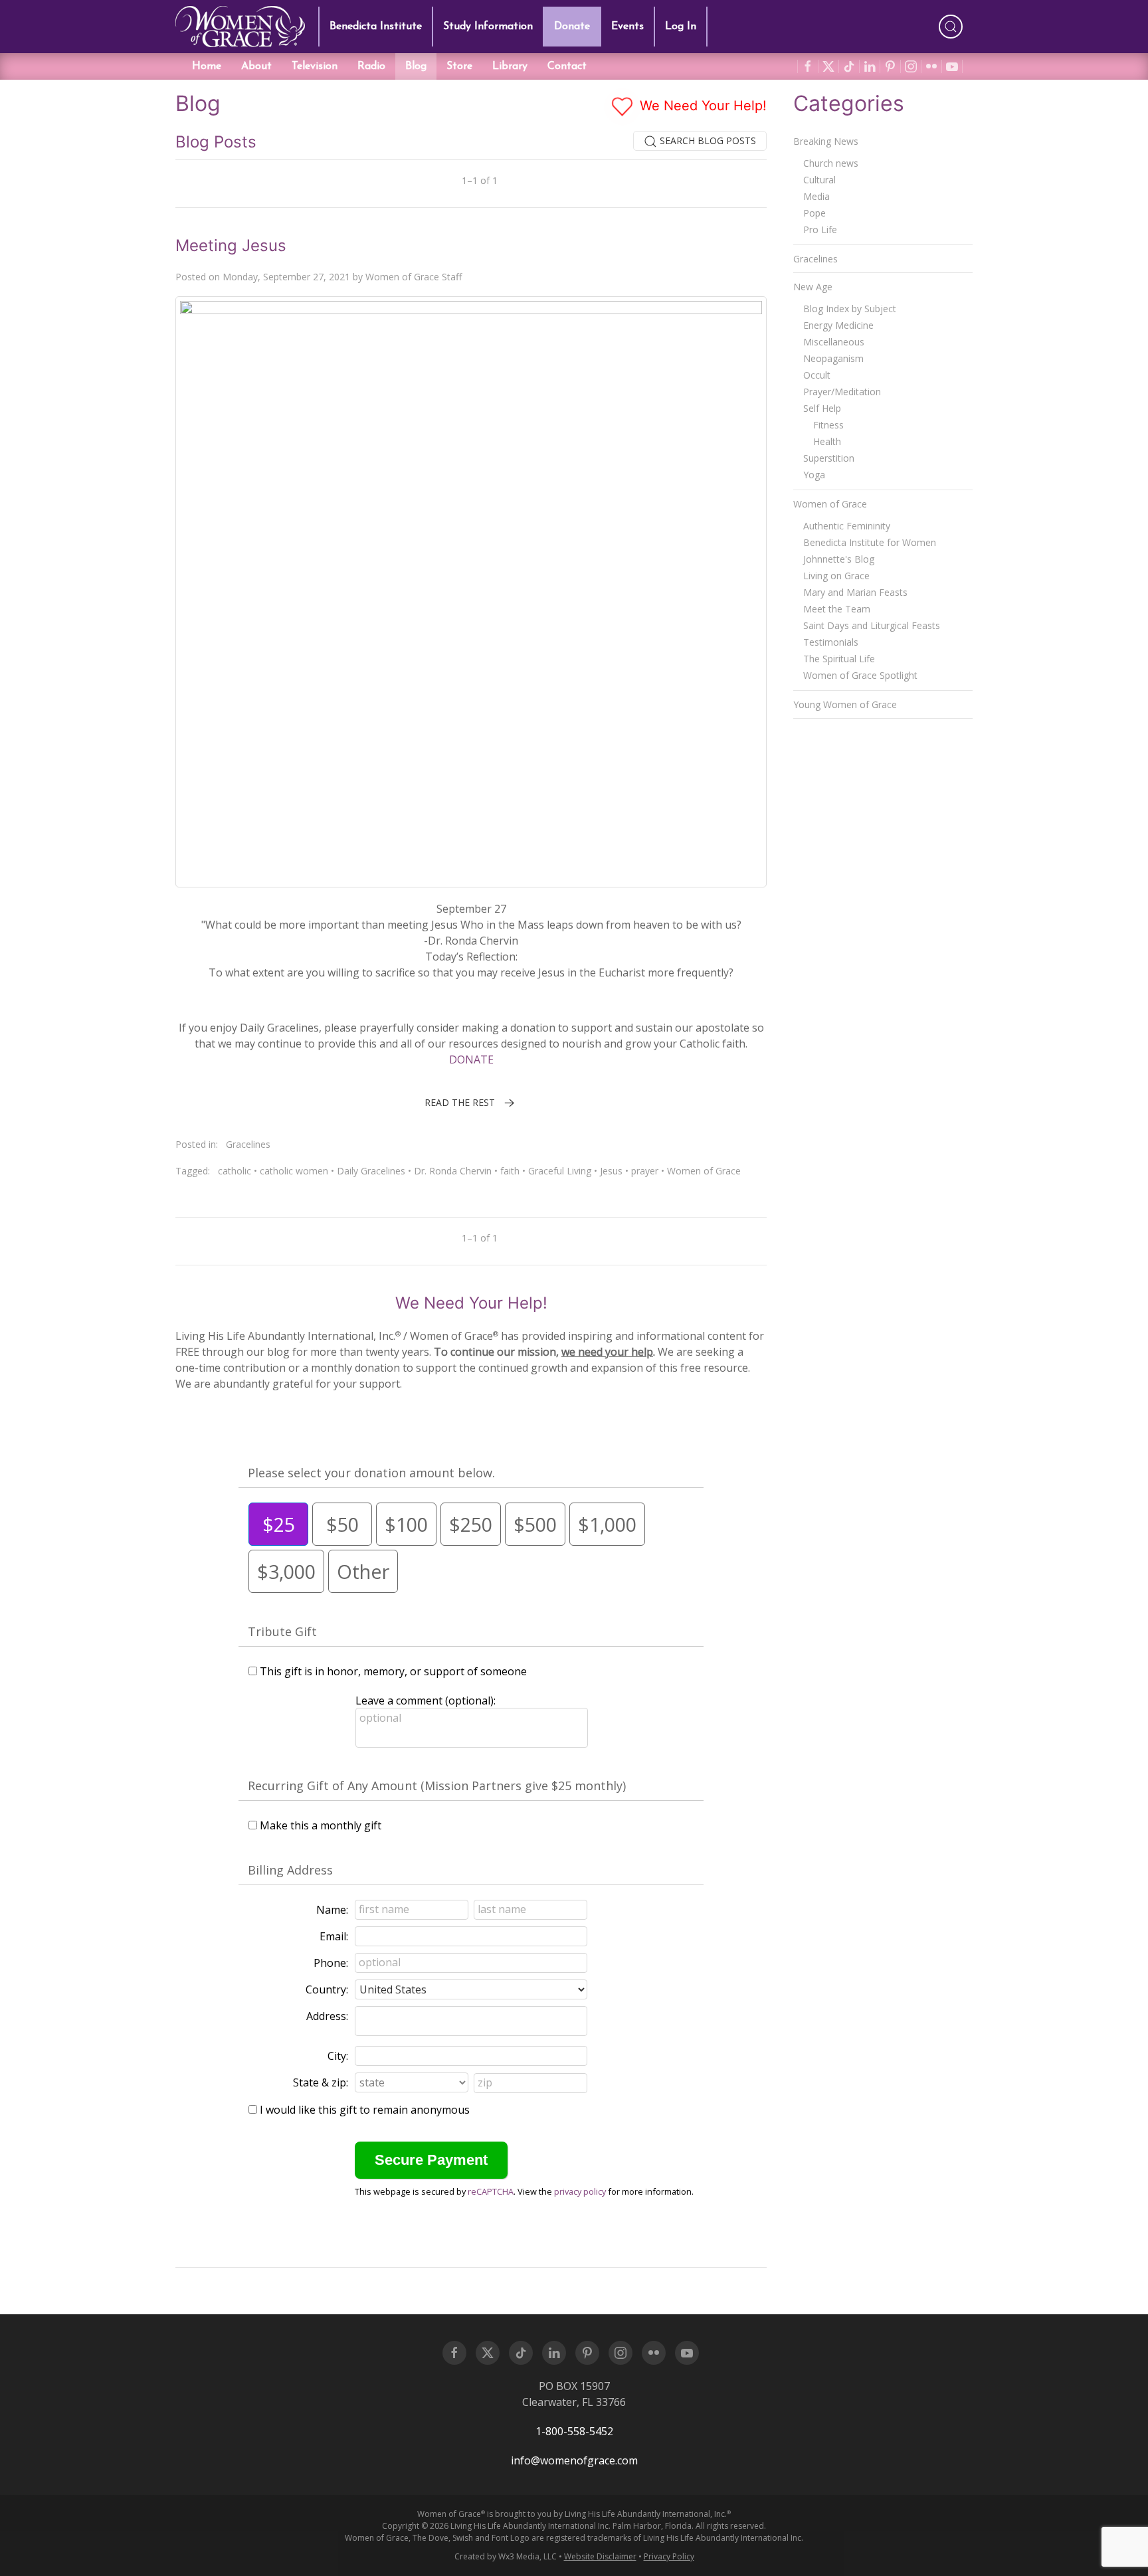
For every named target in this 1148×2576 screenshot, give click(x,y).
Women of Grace (704, 1171)
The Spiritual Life (839, 659)
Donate (572, 27)
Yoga (814, 475)
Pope (814, 213)
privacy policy (580, 2191)
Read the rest (460, 1102)
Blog (416, 66)
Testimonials (831, 642)
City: (338, 2056)
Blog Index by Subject (850, 309)
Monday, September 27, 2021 (286, 277)
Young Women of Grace (845, 704)
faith (510, 1171)
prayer (645, 1171)
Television (315, 66)
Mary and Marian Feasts (855, 592)
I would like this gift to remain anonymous (365, 2110)
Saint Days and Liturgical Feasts (872, 625)
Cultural (819, 180)
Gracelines (248, 1144)
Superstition (829, 458)
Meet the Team (837, 609)
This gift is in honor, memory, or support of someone (393, 1671)
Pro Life (820, 230)
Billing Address (290, 1870)
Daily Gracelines (371, 1171)
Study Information (488, 27)
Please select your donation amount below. (371, 1473)
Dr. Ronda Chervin (453, 1171)
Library (510, 66)
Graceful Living (560, 1171)
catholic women (294, 1171)
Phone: (331, 1963)
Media (816, 196)
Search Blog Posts (707, 140)
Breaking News (826, 141)
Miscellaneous (834, 342)
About (256, 66)
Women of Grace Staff (414, 277)
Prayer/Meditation (842, 392)
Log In (681, 27)
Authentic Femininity (847, 526)
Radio (371, 66)
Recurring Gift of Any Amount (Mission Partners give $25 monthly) (437, 1786)
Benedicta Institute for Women (870, 542)
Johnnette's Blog (839, 559)
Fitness (828, 425)
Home (207, 66)
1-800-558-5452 (574, 2431)
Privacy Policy (669, 2556)
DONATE (471, 1059)
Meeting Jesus (231, 245)
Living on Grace (836, 576)
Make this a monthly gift (321, 1825)
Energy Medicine (838, 325)
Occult (817, 375)
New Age (813, 287)
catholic (235, 1171)
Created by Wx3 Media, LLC (506, 2556)
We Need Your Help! (701, 106)
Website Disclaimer (600, 2556)
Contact (567, 66)
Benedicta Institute (376, 27)
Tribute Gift (282, 1631)
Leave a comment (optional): (426, 1701)
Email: (334, 1936)
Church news (831, 163)
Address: (327, 2016)
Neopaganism (833, 358)
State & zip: (321, 2082)
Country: (327, 1989)
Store (459, 66)
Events (627, 27)
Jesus (611, 1171)
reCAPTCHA (491, 2191)
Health (827, 441)
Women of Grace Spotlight (860, 675)
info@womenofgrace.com (574, 2460)
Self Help (822, 408)
